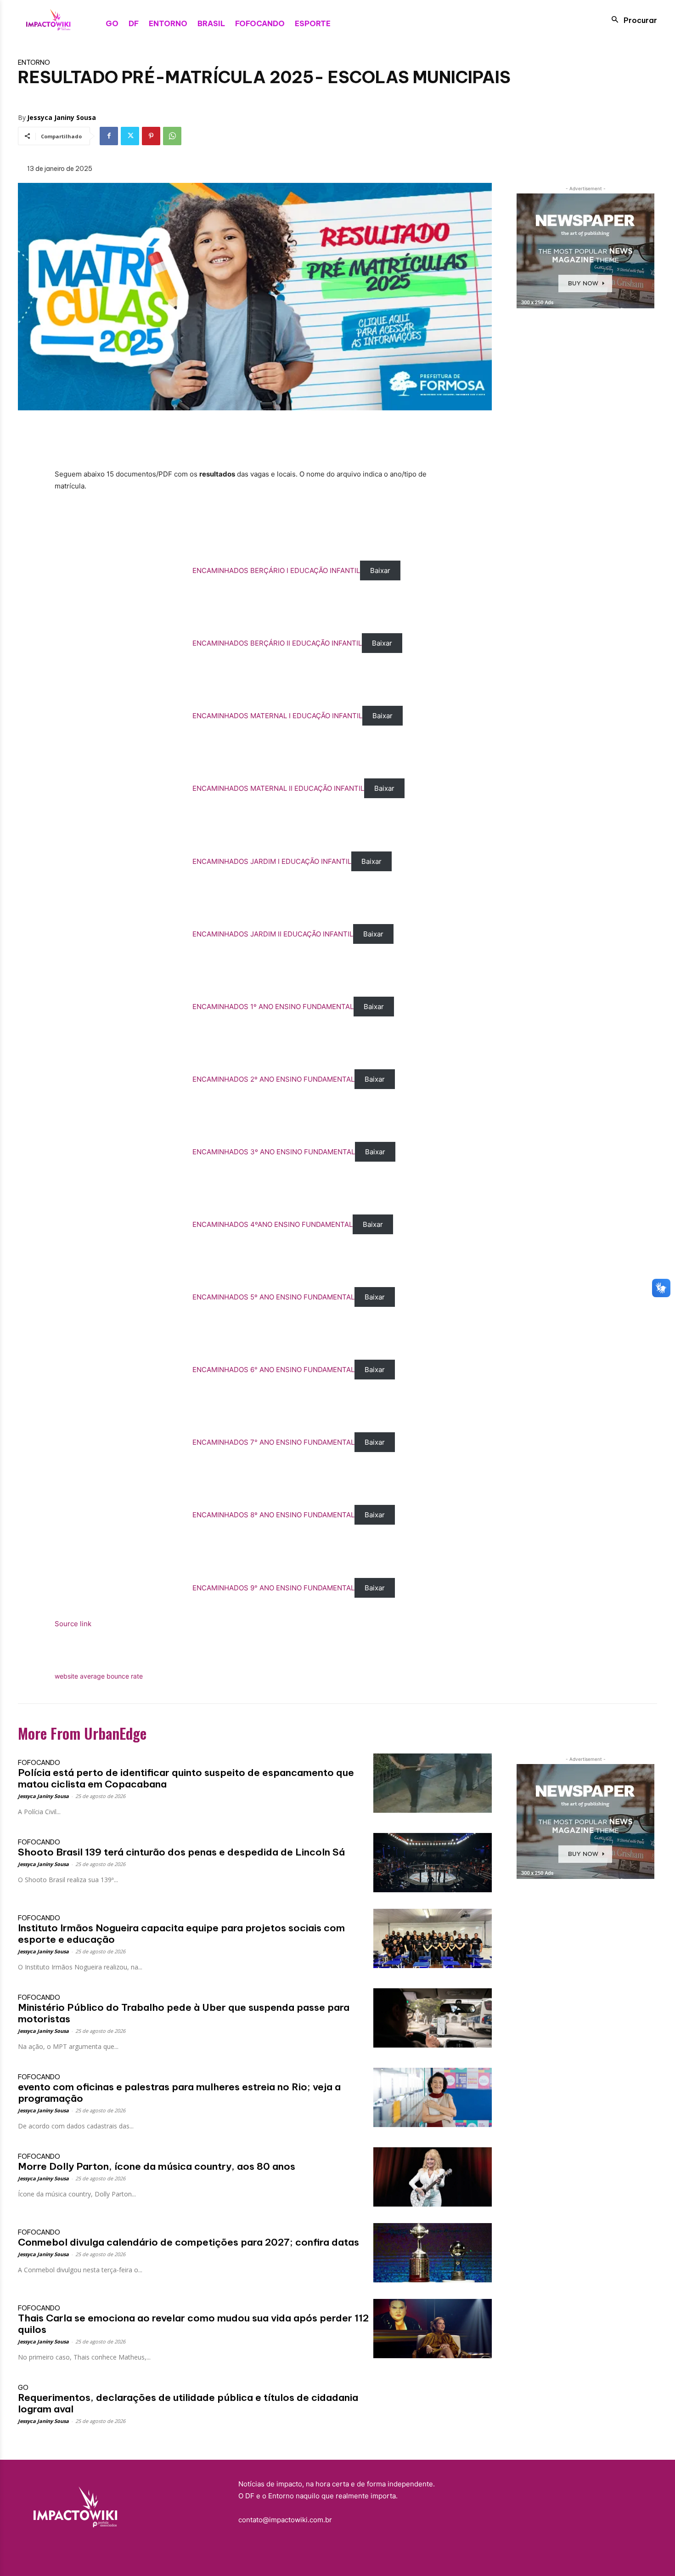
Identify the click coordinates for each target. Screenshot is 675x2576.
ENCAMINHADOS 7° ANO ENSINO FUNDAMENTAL (273, 1442)
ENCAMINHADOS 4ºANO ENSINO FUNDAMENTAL (273, 1224)
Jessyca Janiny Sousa (62, 117)
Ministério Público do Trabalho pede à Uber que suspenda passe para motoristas (184, 2013)
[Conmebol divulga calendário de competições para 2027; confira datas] (433, 2253)
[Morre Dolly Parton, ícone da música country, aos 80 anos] (433, 2177)
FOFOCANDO (39, 1763)
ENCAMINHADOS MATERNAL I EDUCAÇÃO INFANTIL (277, 716)
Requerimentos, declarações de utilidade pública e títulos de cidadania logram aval (188, 2403)
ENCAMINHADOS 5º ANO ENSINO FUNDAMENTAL (273, 1297)
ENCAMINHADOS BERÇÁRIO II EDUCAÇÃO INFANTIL (277, 643)
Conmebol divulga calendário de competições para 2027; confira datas (188, 2242)
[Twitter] (130, 136)
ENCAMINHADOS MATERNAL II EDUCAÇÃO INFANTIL (278, 788)
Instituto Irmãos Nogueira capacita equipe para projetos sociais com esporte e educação (181, 1934)
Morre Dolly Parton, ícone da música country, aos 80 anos (157, 2166)
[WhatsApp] (172, 136)
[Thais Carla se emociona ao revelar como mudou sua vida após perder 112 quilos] (433, 2329)
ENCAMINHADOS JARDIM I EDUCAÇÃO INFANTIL (272, 861)
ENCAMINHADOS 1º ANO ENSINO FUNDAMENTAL (273, 1007)
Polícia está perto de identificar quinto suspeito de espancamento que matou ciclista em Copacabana (186, 1778)
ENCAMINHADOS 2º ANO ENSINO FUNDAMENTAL (273, 1079)
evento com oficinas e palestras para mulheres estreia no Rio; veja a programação (179, 2093)
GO (23, 2388)
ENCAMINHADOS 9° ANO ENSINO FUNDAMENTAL (273, 1588)
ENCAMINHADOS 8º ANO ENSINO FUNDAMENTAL (273, 1515)
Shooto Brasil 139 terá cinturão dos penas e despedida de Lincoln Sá (181, 1852)
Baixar (380, 570)
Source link (73, 1624)
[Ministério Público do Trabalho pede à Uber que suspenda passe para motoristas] (433, 2018)
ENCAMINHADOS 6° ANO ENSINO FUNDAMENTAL (273, 1370)
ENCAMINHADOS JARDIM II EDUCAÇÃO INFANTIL (273, 934)
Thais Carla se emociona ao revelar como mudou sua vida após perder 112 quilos (193, 2324)
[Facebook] (109, 136)
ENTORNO (34, 62)
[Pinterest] (151, 136)
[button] (632, 20)
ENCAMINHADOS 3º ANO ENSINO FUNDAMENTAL (274, 1152)
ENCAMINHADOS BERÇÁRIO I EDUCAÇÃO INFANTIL (276, 570)
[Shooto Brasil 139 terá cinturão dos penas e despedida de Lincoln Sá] (433, 1863)
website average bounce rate (99, 1676)
